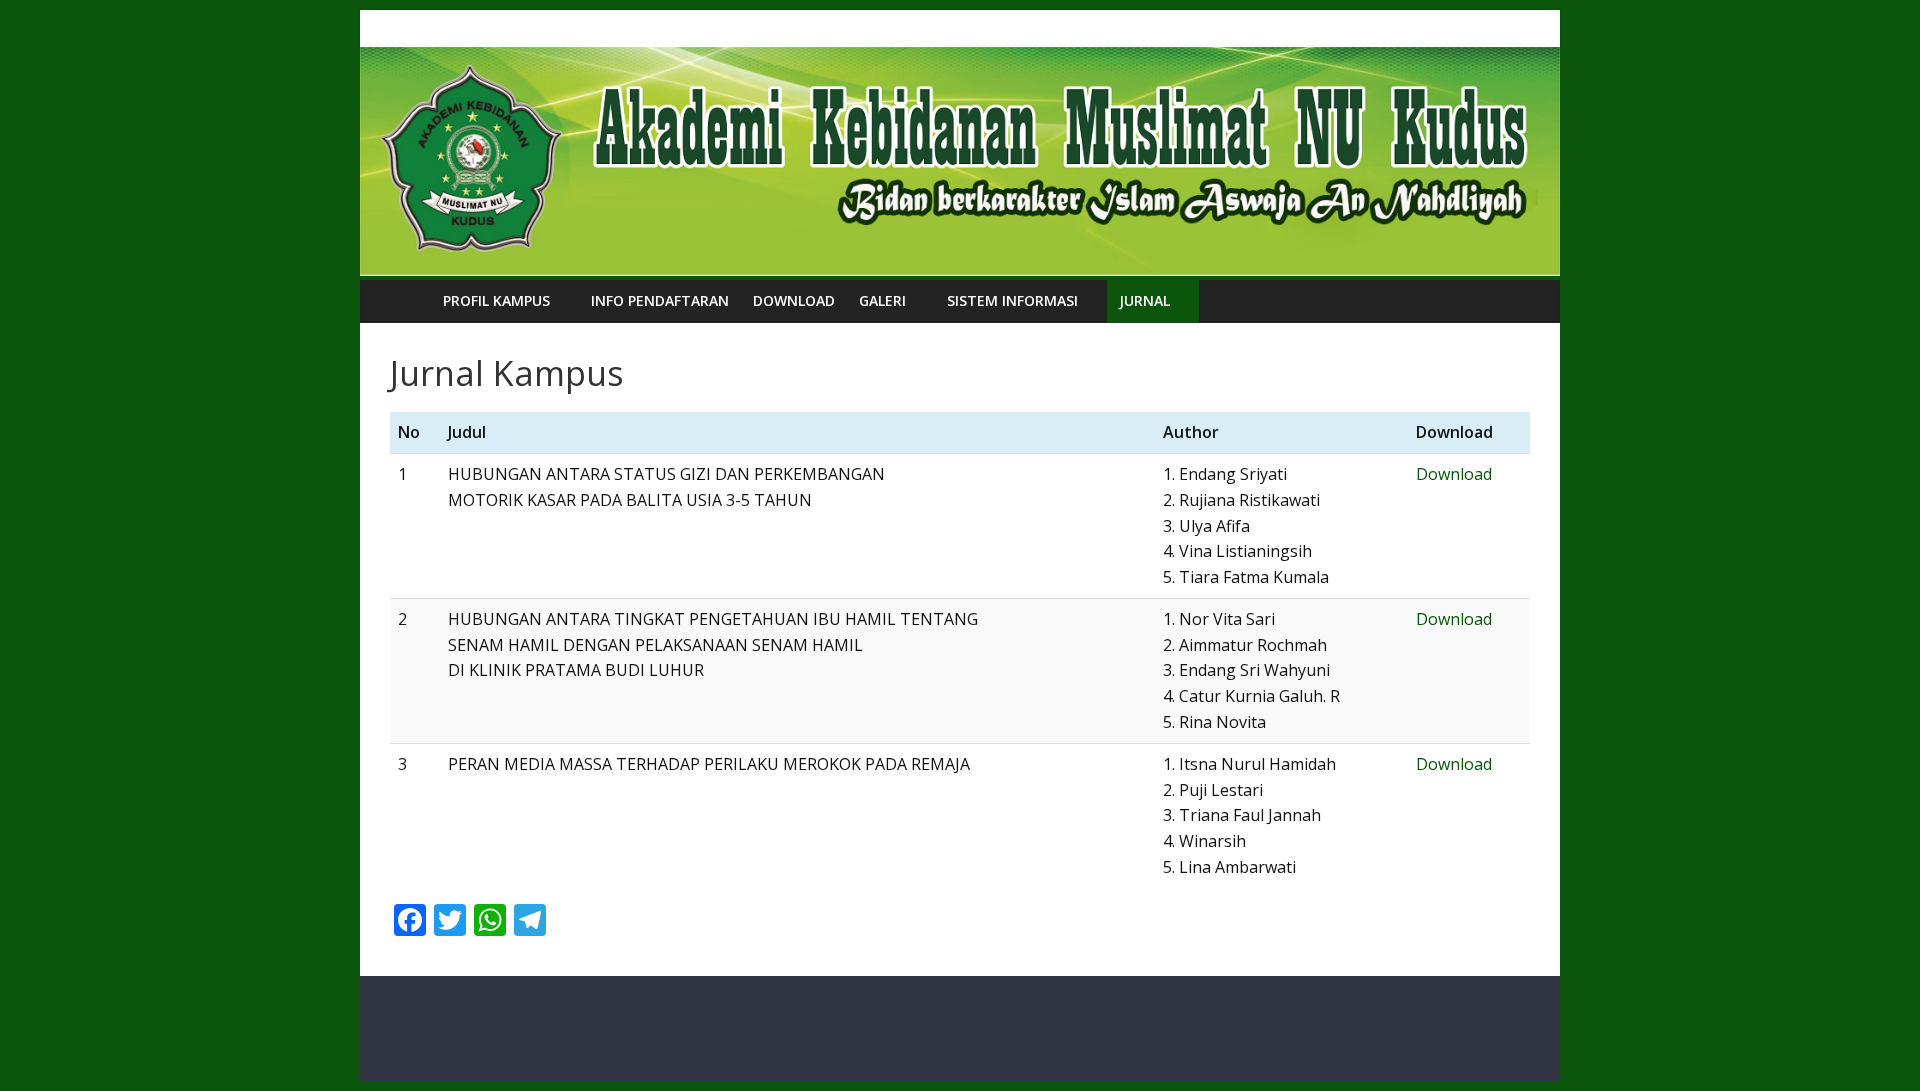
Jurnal (1144, 300)
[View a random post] (1510, 301)
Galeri (882, 300)
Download (794, 300)
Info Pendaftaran (660, 300)
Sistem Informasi (1012, 300)
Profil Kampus (496, 300)
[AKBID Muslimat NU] (410, 300)
